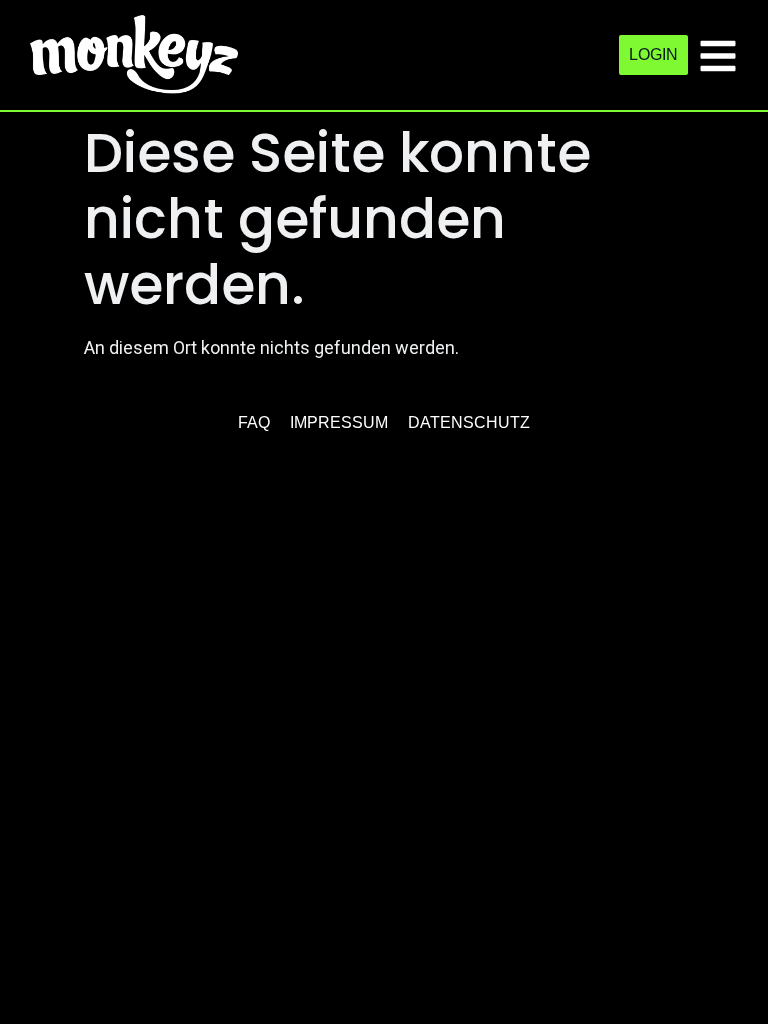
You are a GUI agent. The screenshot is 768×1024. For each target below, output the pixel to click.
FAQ (254, 423)
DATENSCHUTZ (469, 423)
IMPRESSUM (339, 423)
